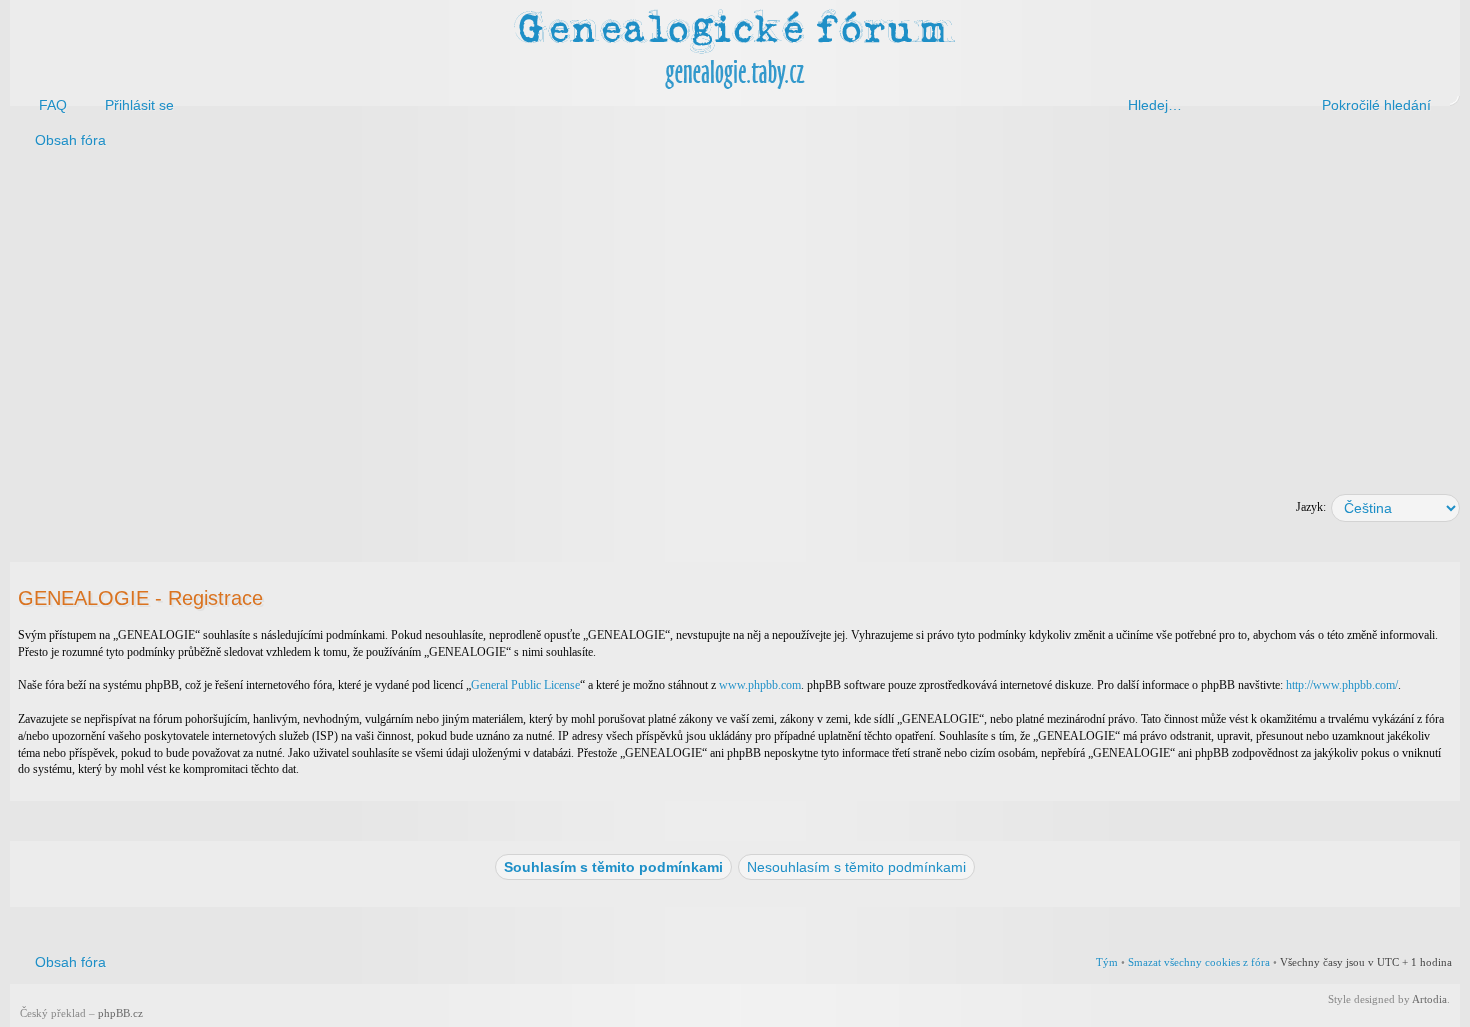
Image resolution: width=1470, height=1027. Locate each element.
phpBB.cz (120, 1013)
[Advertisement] (612, 318)
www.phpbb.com (760, 685)
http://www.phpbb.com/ (1342, 685)
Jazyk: (1311, 507)
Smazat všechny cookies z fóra (1199, 962)
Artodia (1429, 999)
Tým (1107, 962)
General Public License (525, 685)
